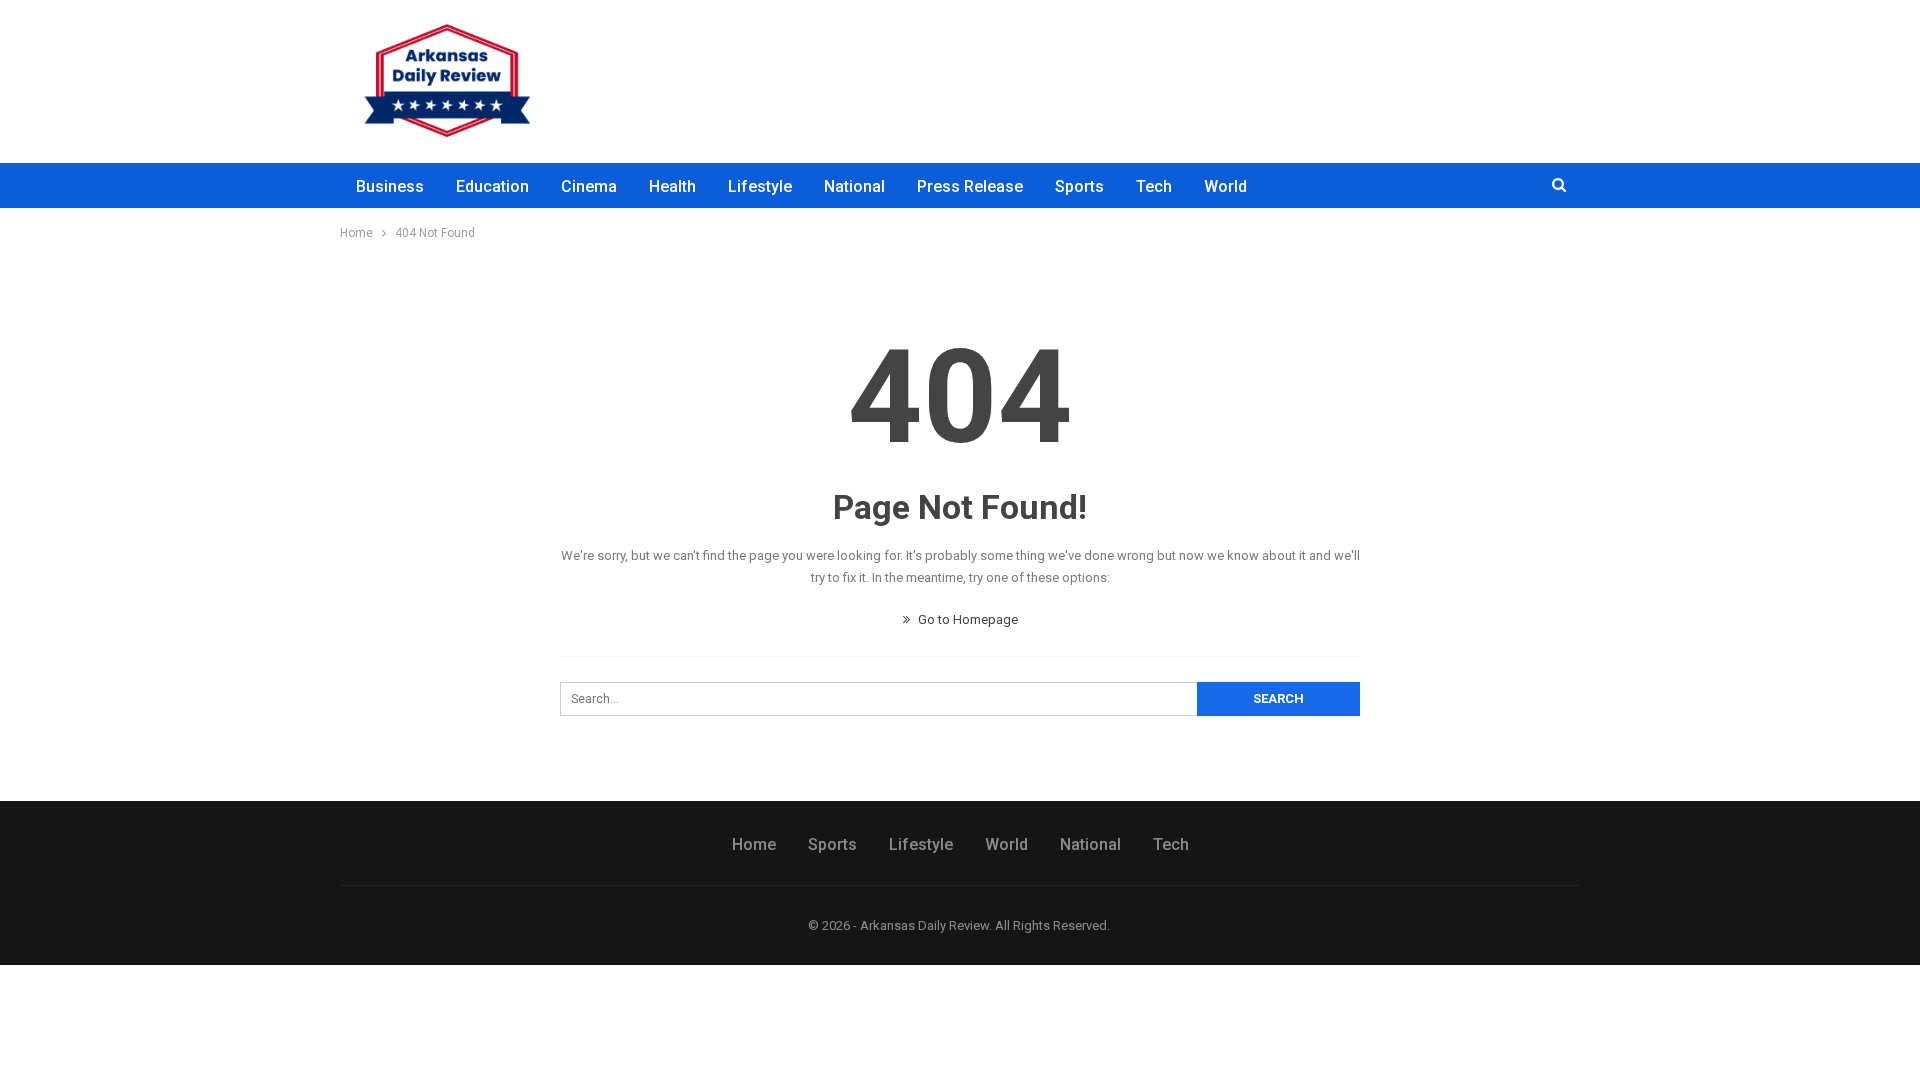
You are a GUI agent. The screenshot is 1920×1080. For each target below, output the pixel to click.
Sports (1079, 186)
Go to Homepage (966, 619)
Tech (1154, 186)
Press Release (970, 186)
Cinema (589, 186)
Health (672, 186)
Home (754, 844)
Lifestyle (760, 186)
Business (390, 186)
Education (492, 186)
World (1225, 186)
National (854, 186)
